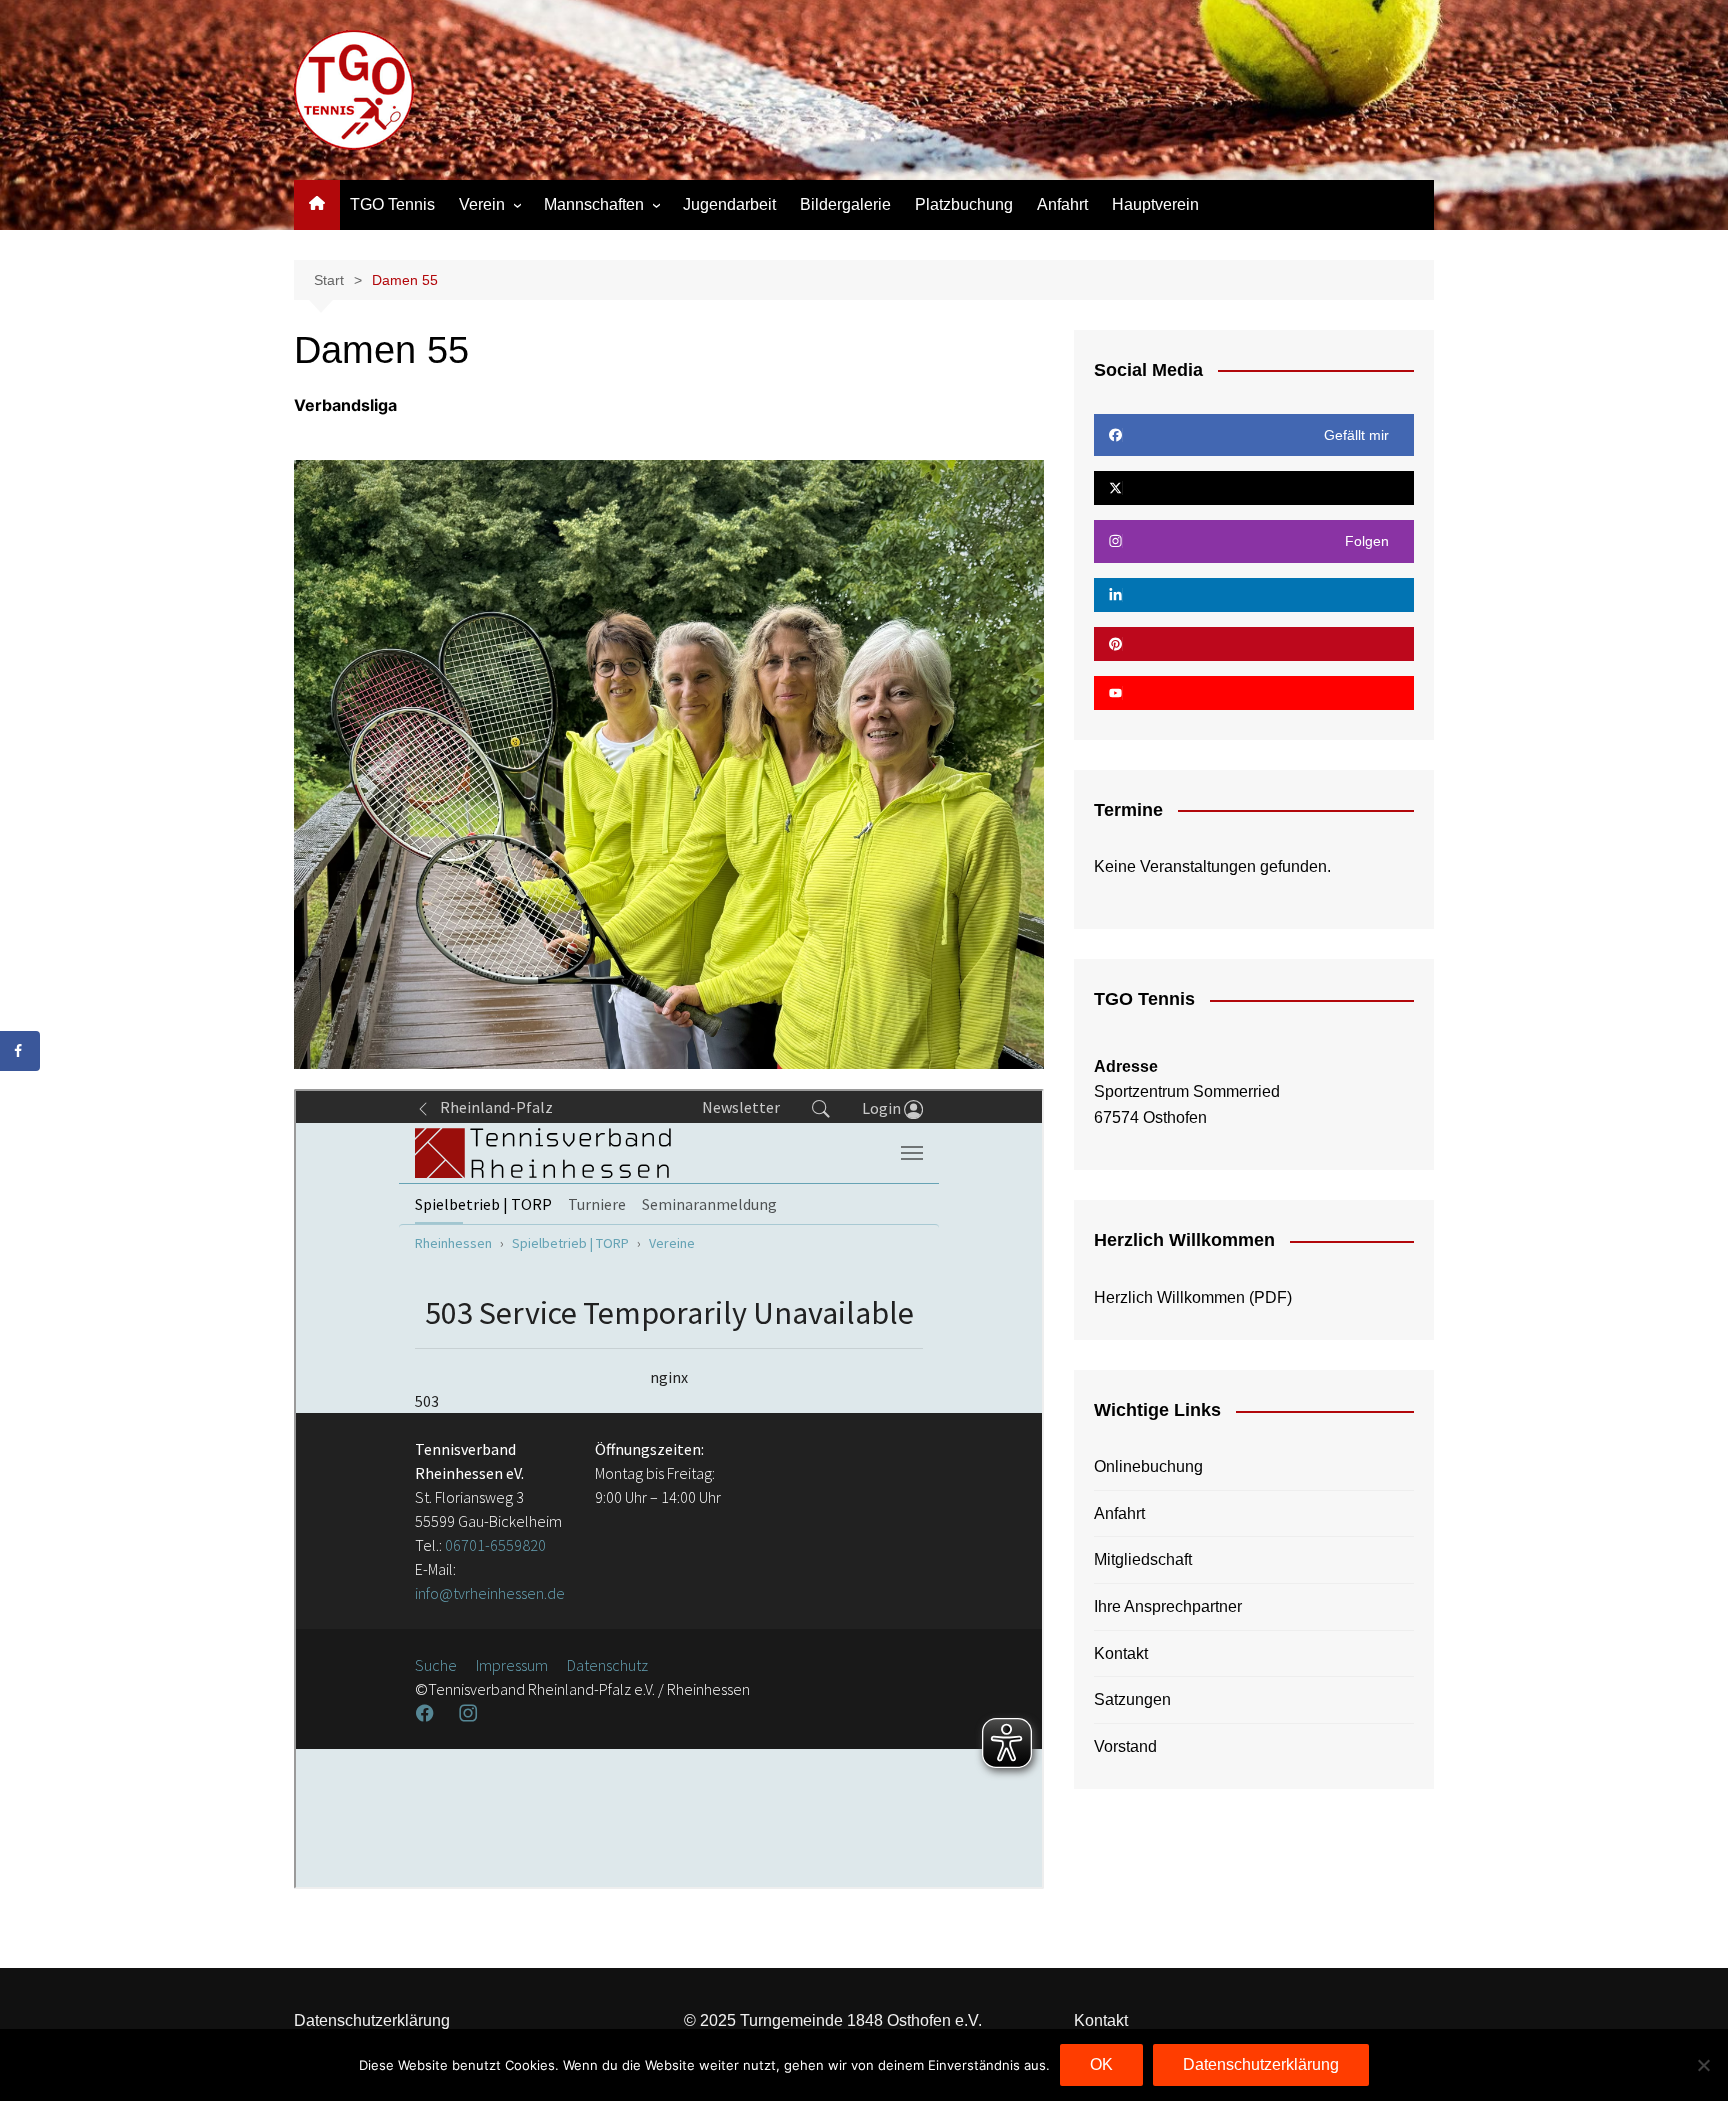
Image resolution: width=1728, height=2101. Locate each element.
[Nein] (1703, 2065)
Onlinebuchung (1148, 1466)
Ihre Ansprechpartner (1168, 1606)
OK (1101, 2064)
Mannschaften (594, 204)
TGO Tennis (392, 204)
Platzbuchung (964, 204)
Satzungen (1132, 1699)
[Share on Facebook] (20, 1051)
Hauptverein (1155, 204)
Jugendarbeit (729, 204)
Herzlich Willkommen (1169, 1297)
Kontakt (1121, 1653)
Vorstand (1125, 1746)
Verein (482, 204)
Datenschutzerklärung (372, 2020)
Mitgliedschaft (1143, 1559)
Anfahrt (1062, 204)
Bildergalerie (845, 204)
